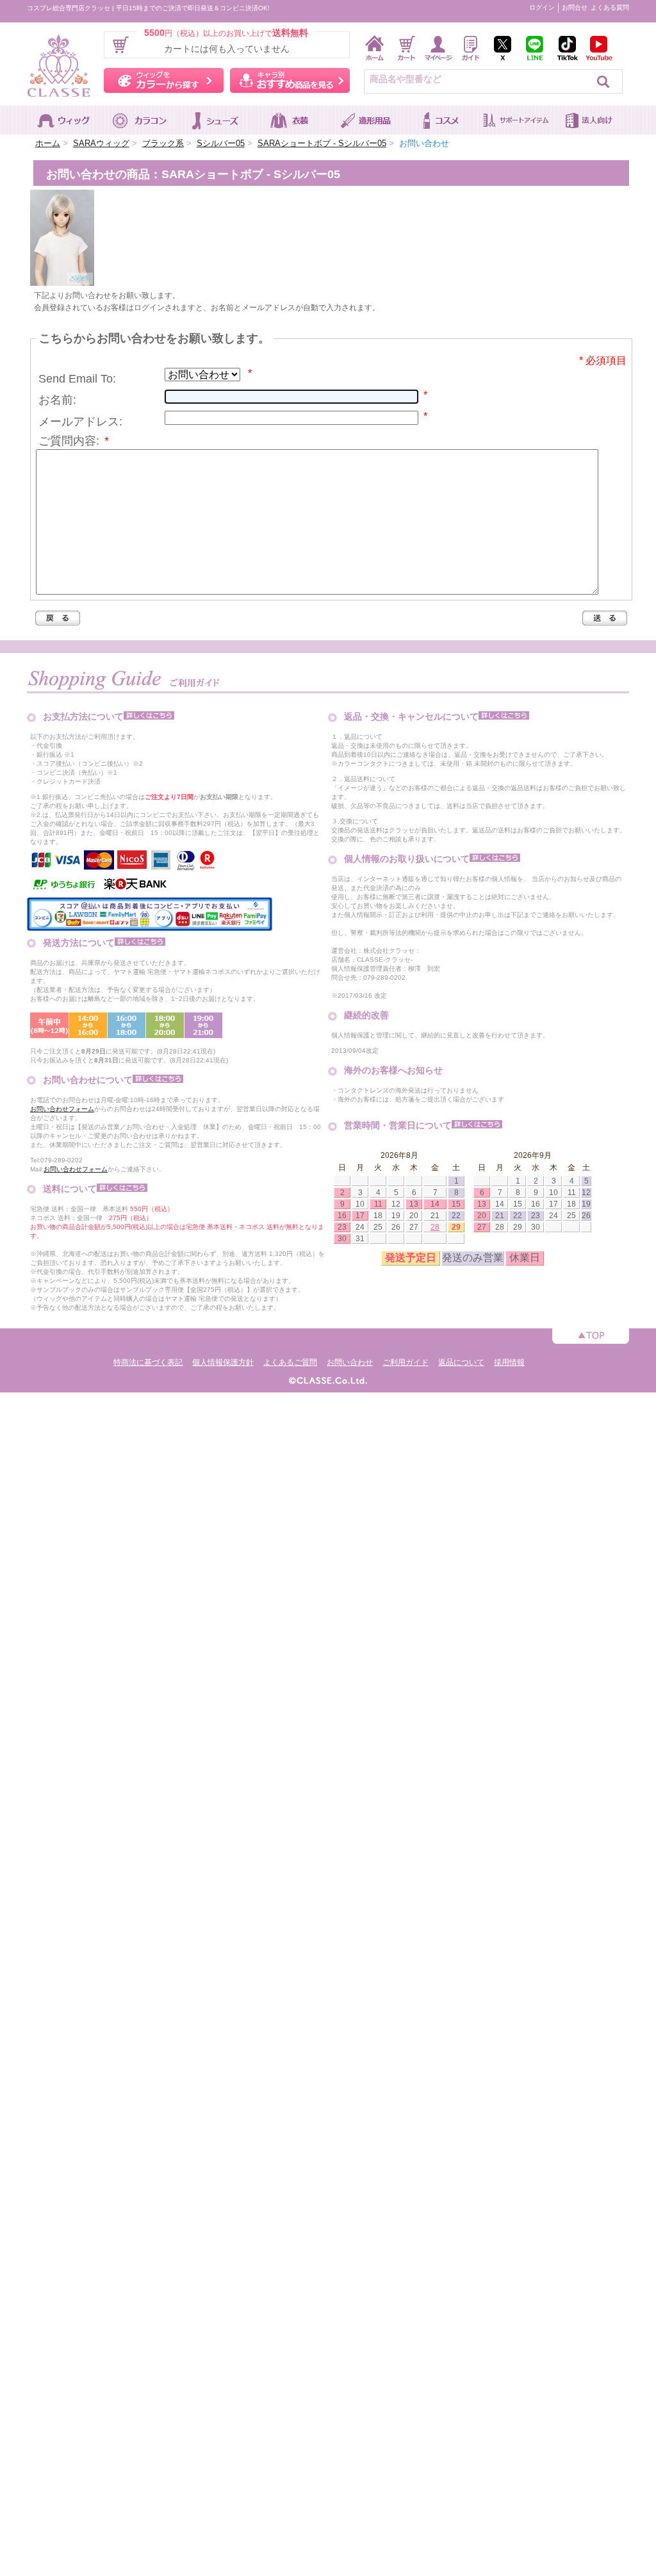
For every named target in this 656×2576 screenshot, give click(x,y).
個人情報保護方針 (223, 1362)
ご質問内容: (74, 441)
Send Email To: (77, 379)
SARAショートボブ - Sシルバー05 (322, 143)
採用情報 (509, 1362)
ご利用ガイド (406, 1362)
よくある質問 (610, 7)
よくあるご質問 (290, 1362)
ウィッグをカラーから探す (164, 80)
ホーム (48, 143)
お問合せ (575, 7)
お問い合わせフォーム (62, 1109)
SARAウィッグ (101, 143)
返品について (461, 1362)
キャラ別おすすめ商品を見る (290, 80)
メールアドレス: (80, 422)
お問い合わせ (350, 1362)
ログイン (542, 7)
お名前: (57, 400)
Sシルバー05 (221, 143)
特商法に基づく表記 (148, 1362)
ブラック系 (163, 143)
